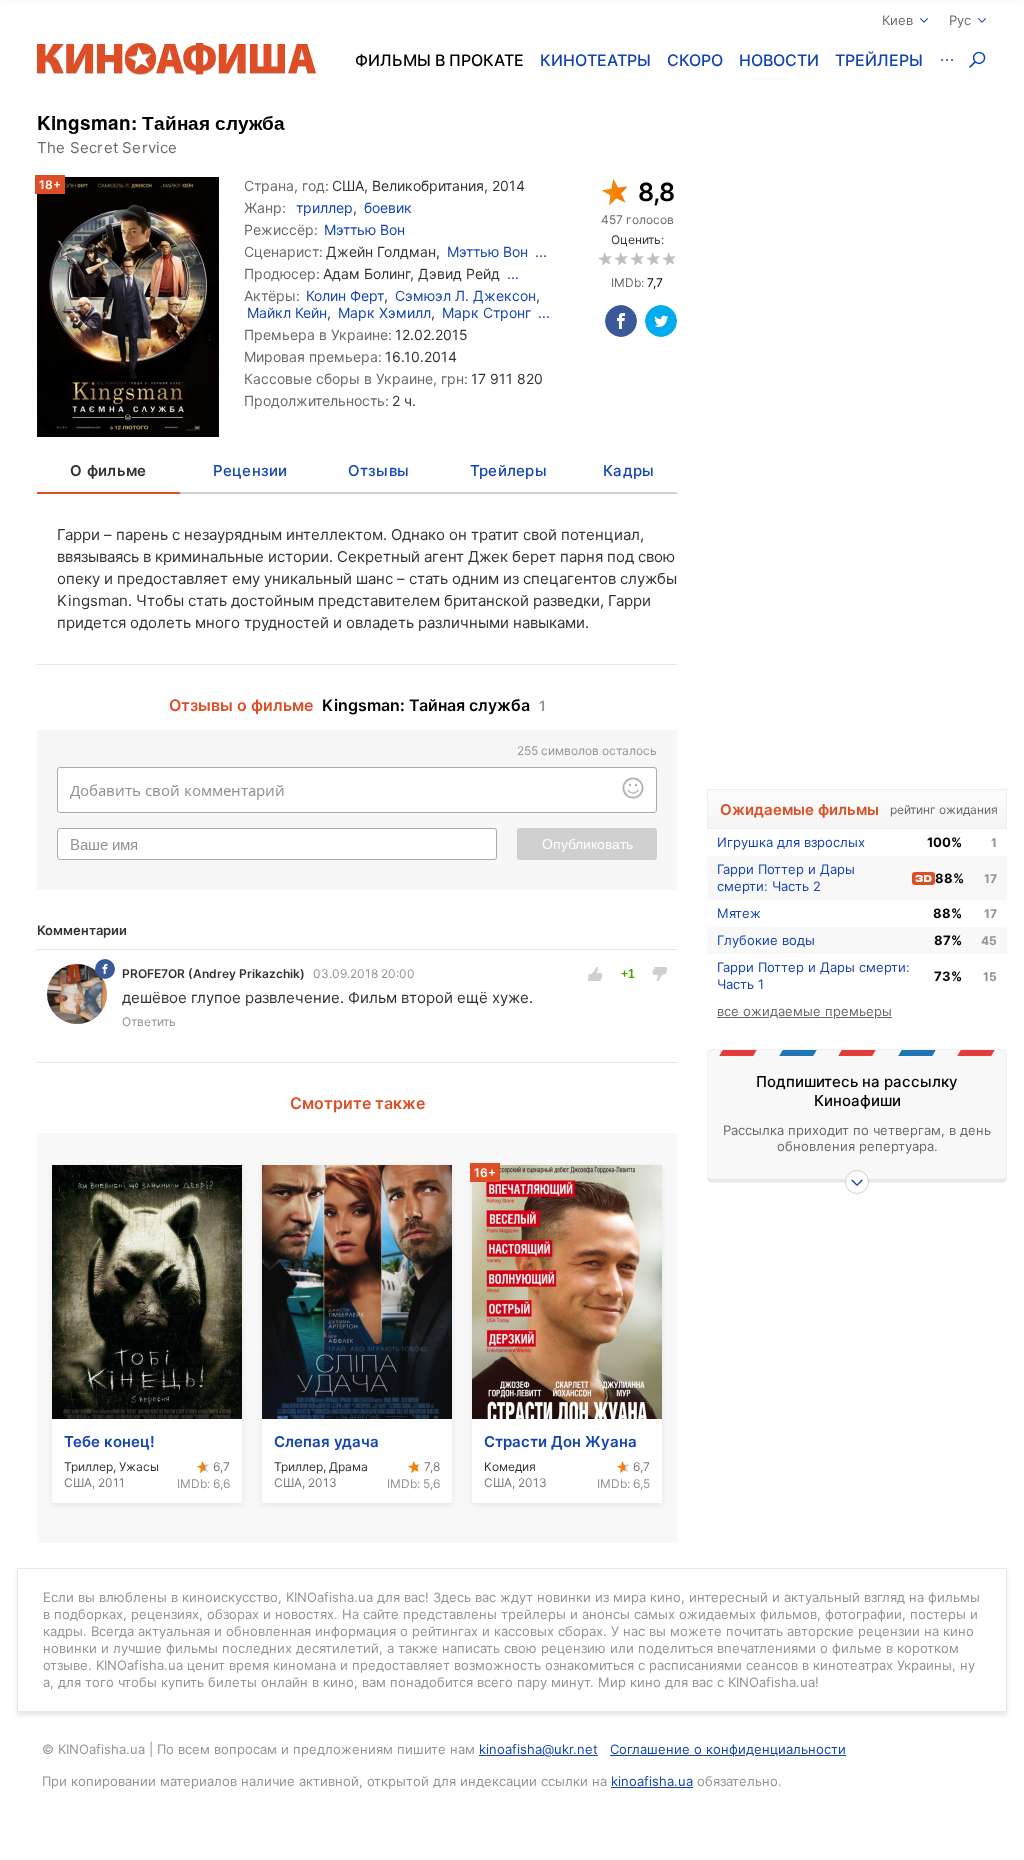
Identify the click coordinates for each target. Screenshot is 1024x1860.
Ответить (149, 1021)
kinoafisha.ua (652, 1781)
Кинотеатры (595, 60)
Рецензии (250, 470)
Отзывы (379, 470)
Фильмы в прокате (439, 60)
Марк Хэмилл (384, 312)
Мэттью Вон (364, 229)
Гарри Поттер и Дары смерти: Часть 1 (813, 975)
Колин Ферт (345, 295)
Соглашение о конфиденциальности (728, 1749)
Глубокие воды (766, 940)
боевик (388, 207)
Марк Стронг (486, 312)
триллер (324, 207)
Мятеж (739, 913)
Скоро (695, 60)
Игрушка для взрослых (791, 842)
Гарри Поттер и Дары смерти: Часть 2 (786, 877)
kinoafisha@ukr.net (538, 1749)
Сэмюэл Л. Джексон (465, 295)
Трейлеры (879, 60)
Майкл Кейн (287, 312)
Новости (779, 60)
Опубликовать (587, 844)
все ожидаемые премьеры (804, 1011)
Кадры (628, 470)
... (541, 251)
